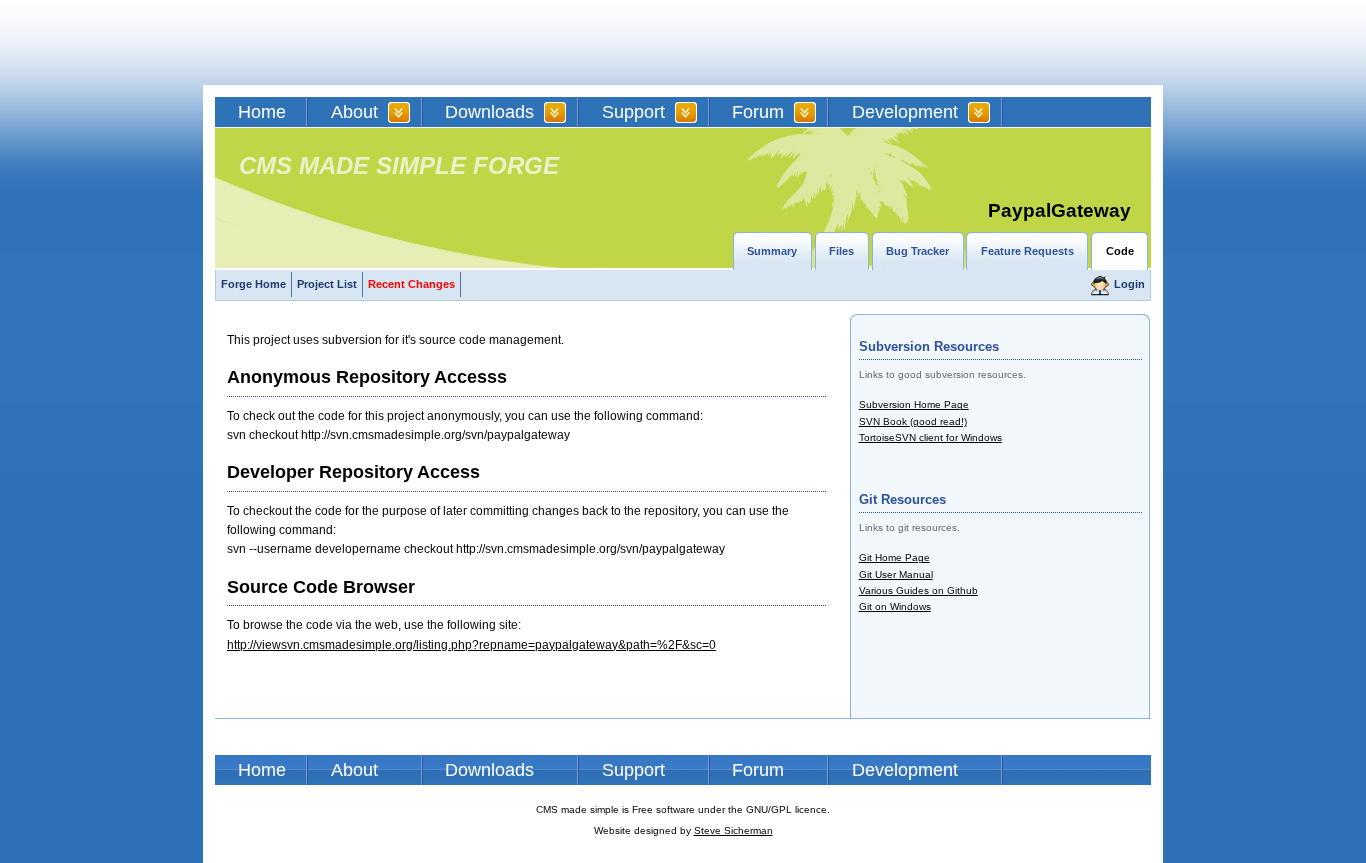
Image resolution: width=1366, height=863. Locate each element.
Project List (327, 284)
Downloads (489, 112)
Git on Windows (895, 606)
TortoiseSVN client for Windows (930, 437)
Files (841, 251)
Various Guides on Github (918, 590)
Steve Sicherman (733, 830)
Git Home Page (894, 557)
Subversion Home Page (914, 404)
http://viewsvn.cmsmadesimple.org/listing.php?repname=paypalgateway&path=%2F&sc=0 (471, 645)
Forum (758, 112)
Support (633, 112)
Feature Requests (1027, 251)
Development (905, 112)
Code (1120, 251)
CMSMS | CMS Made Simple (358, 42)
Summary (772, 251)
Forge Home (253, 284)
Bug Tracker (917, 251)
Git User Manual (896, 574)
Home (262, 112)
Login (1129, 284)
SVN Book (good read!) (913, 421)
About (354, 112)
